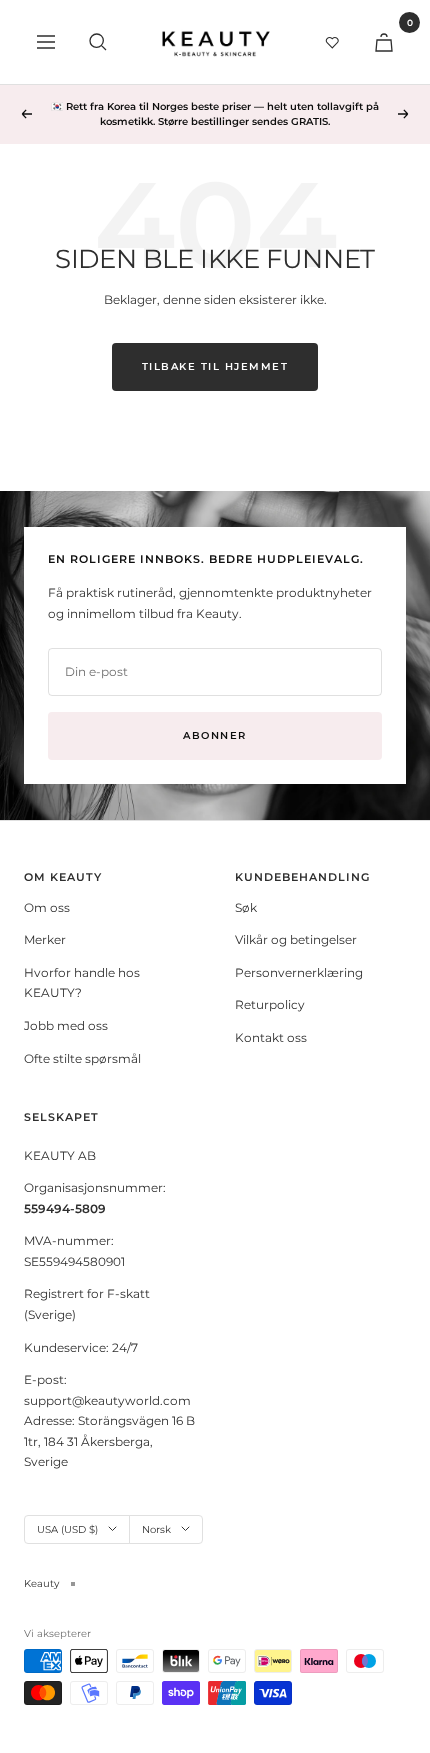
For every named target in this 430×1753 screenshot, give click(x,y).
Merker (45, 939)
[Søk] (98, 42)
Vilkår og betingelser (296, 939)
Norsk (156, 1529)
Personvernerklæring (299, 972)
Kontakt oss (271, 1037)
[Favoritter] (332, 42)
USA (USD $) (67, 1529)
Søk (246, 907)
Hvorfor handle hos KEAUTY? (82, 983)
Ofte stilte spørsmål (82, 1058)
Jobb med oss (66, 1025)
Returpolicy (270, 1004)
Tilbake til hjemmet (215, 366)
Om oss (47, 907)
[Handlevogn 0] (384, 42)
